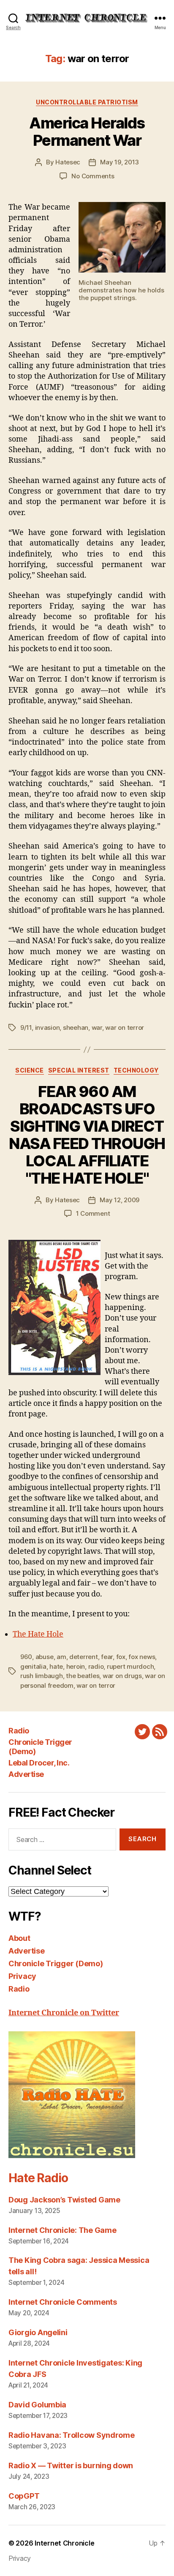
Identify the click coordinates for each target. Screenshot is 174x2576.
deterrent (84, 1657)
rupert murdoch (130, 1666)
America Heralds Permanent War (87, 132)
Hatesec (68, 162)
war (97, 1027)
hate (56, 1666)
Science (30, 1070)
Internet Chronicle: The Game (62, 2230)
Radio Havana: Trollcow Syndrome (72, 2435)
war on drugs (122, 1676)
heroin (76, 1666)
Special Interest (79, 1070)
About (19, 1938)
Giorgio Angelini (38, 2332)
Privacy (22, 1976)
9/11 (26, 1027)
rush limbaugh (42, 1676)
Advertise (26, 1774)
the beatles (83, 1676)
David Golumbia (37, 2405)
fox (121, 1657)
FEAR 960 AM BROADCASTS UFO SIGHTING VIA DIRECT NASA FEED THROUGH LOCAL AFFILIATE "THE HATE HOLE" (87, 1135)
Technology (136, 1070)
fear (107, 1657)
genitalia (33, 1666)
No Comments (93, 176)
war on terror (125, 1027)
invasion (48, 1027)
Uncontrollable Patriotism (87, 102)
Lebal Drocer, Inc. (39, 1763)
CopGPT (24, 2496)
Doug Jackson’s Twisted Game (64, 2200)
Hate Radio (38, 2178)
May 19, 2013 (120, 162)
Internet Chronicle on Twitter (64, 2013)
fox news (142, 1657)
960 (26, 1657)
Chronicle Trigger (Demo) (56, 1963)
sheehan (76, 1027)
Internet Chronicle (64, 2543)
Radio (19, 1731)
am (61, 1657)
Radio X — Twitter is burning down (71, 2465)
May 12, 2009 (120, 1200)
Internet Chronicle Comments (63, 2302)
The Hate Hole (38, 1634)
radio (96, 1666)
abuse (45, 1657)
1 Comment (93, 1213)
